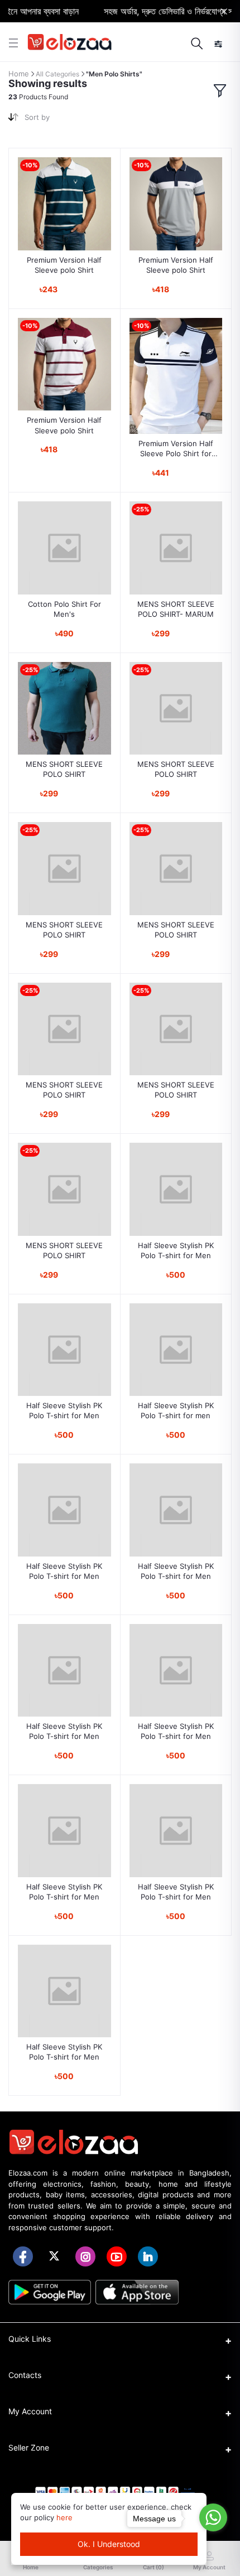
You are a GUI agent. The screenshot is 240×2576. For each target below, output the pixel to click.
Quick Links (30, 2339)
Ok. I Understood (109, 2544)
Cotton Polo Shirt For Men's (64, 609)
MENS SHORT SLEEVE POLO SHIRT (64, 769)
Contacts (25, 2375)
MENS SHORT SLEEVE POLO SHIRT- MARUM (176, 609)
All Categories (57, 74)
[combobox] (68, 120)
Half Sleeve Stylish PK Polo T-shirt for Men (176, 1250)
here (64, 2517)
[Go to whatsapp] (213, 2517)
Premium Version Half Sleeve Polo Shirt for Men (176, 449)
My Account (30, 2411)
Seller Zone (29, 2447)
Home (19, 74)
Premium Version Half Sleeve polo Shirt (64, 265)
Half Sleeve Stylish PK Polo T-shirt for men (176, 1410)
